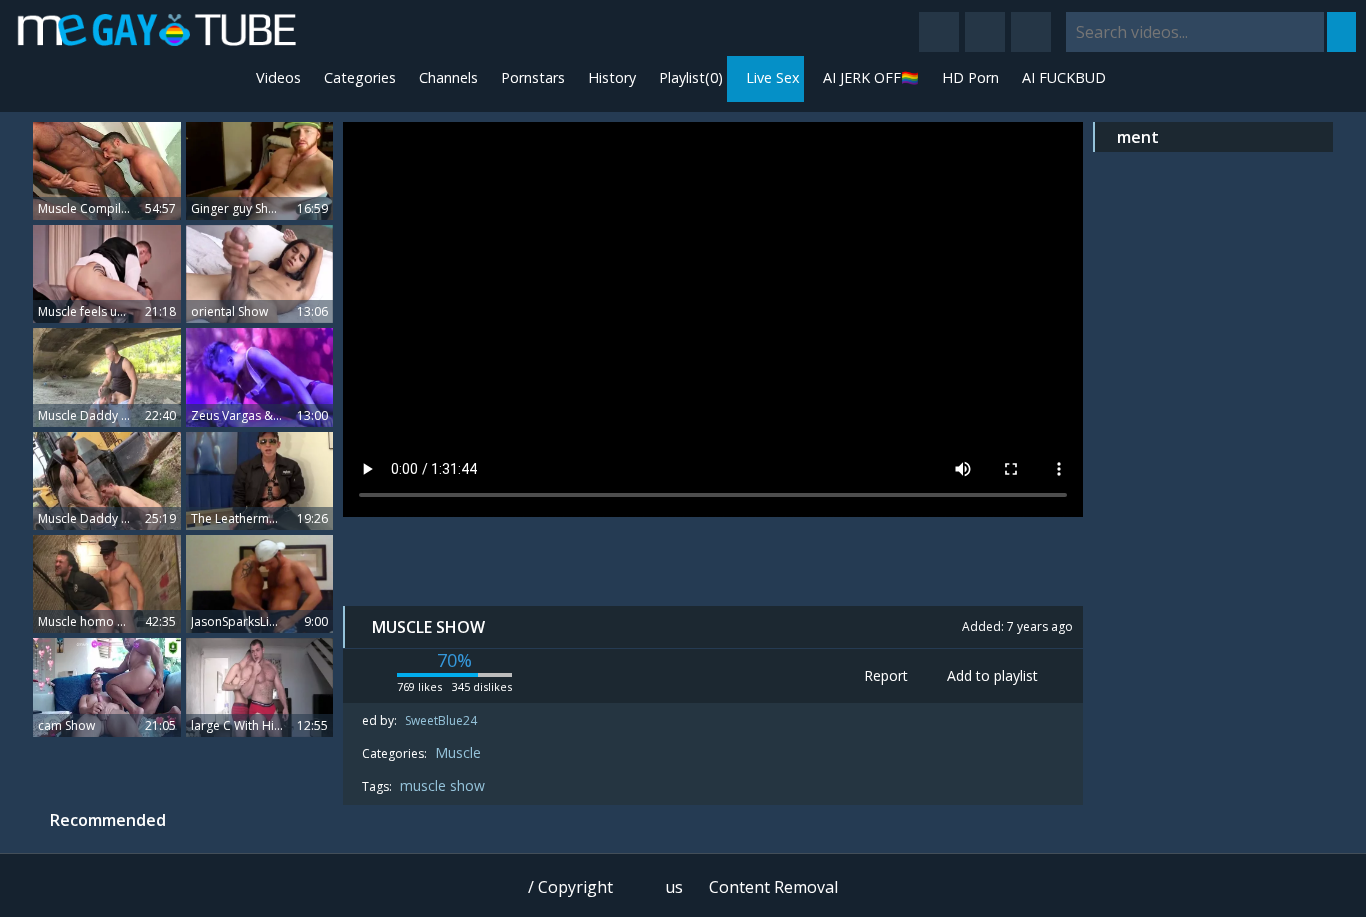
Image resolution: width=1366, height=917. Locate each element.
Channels (446, 77)
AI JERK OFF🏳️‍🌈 (869, 77)
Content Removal (773, 887)
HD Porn (968, 77)
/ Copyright (570, 887)
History (610, 77)
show (467, 785)
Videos (276, 77)
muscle (425, 785)
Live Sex (771, 77)
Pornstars (531, 77)
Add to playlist (990, 675)
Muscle (458, 752)
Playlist (689, 77)
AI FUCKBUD (1062, 77)
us (674, 887)
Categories (358, 77)
